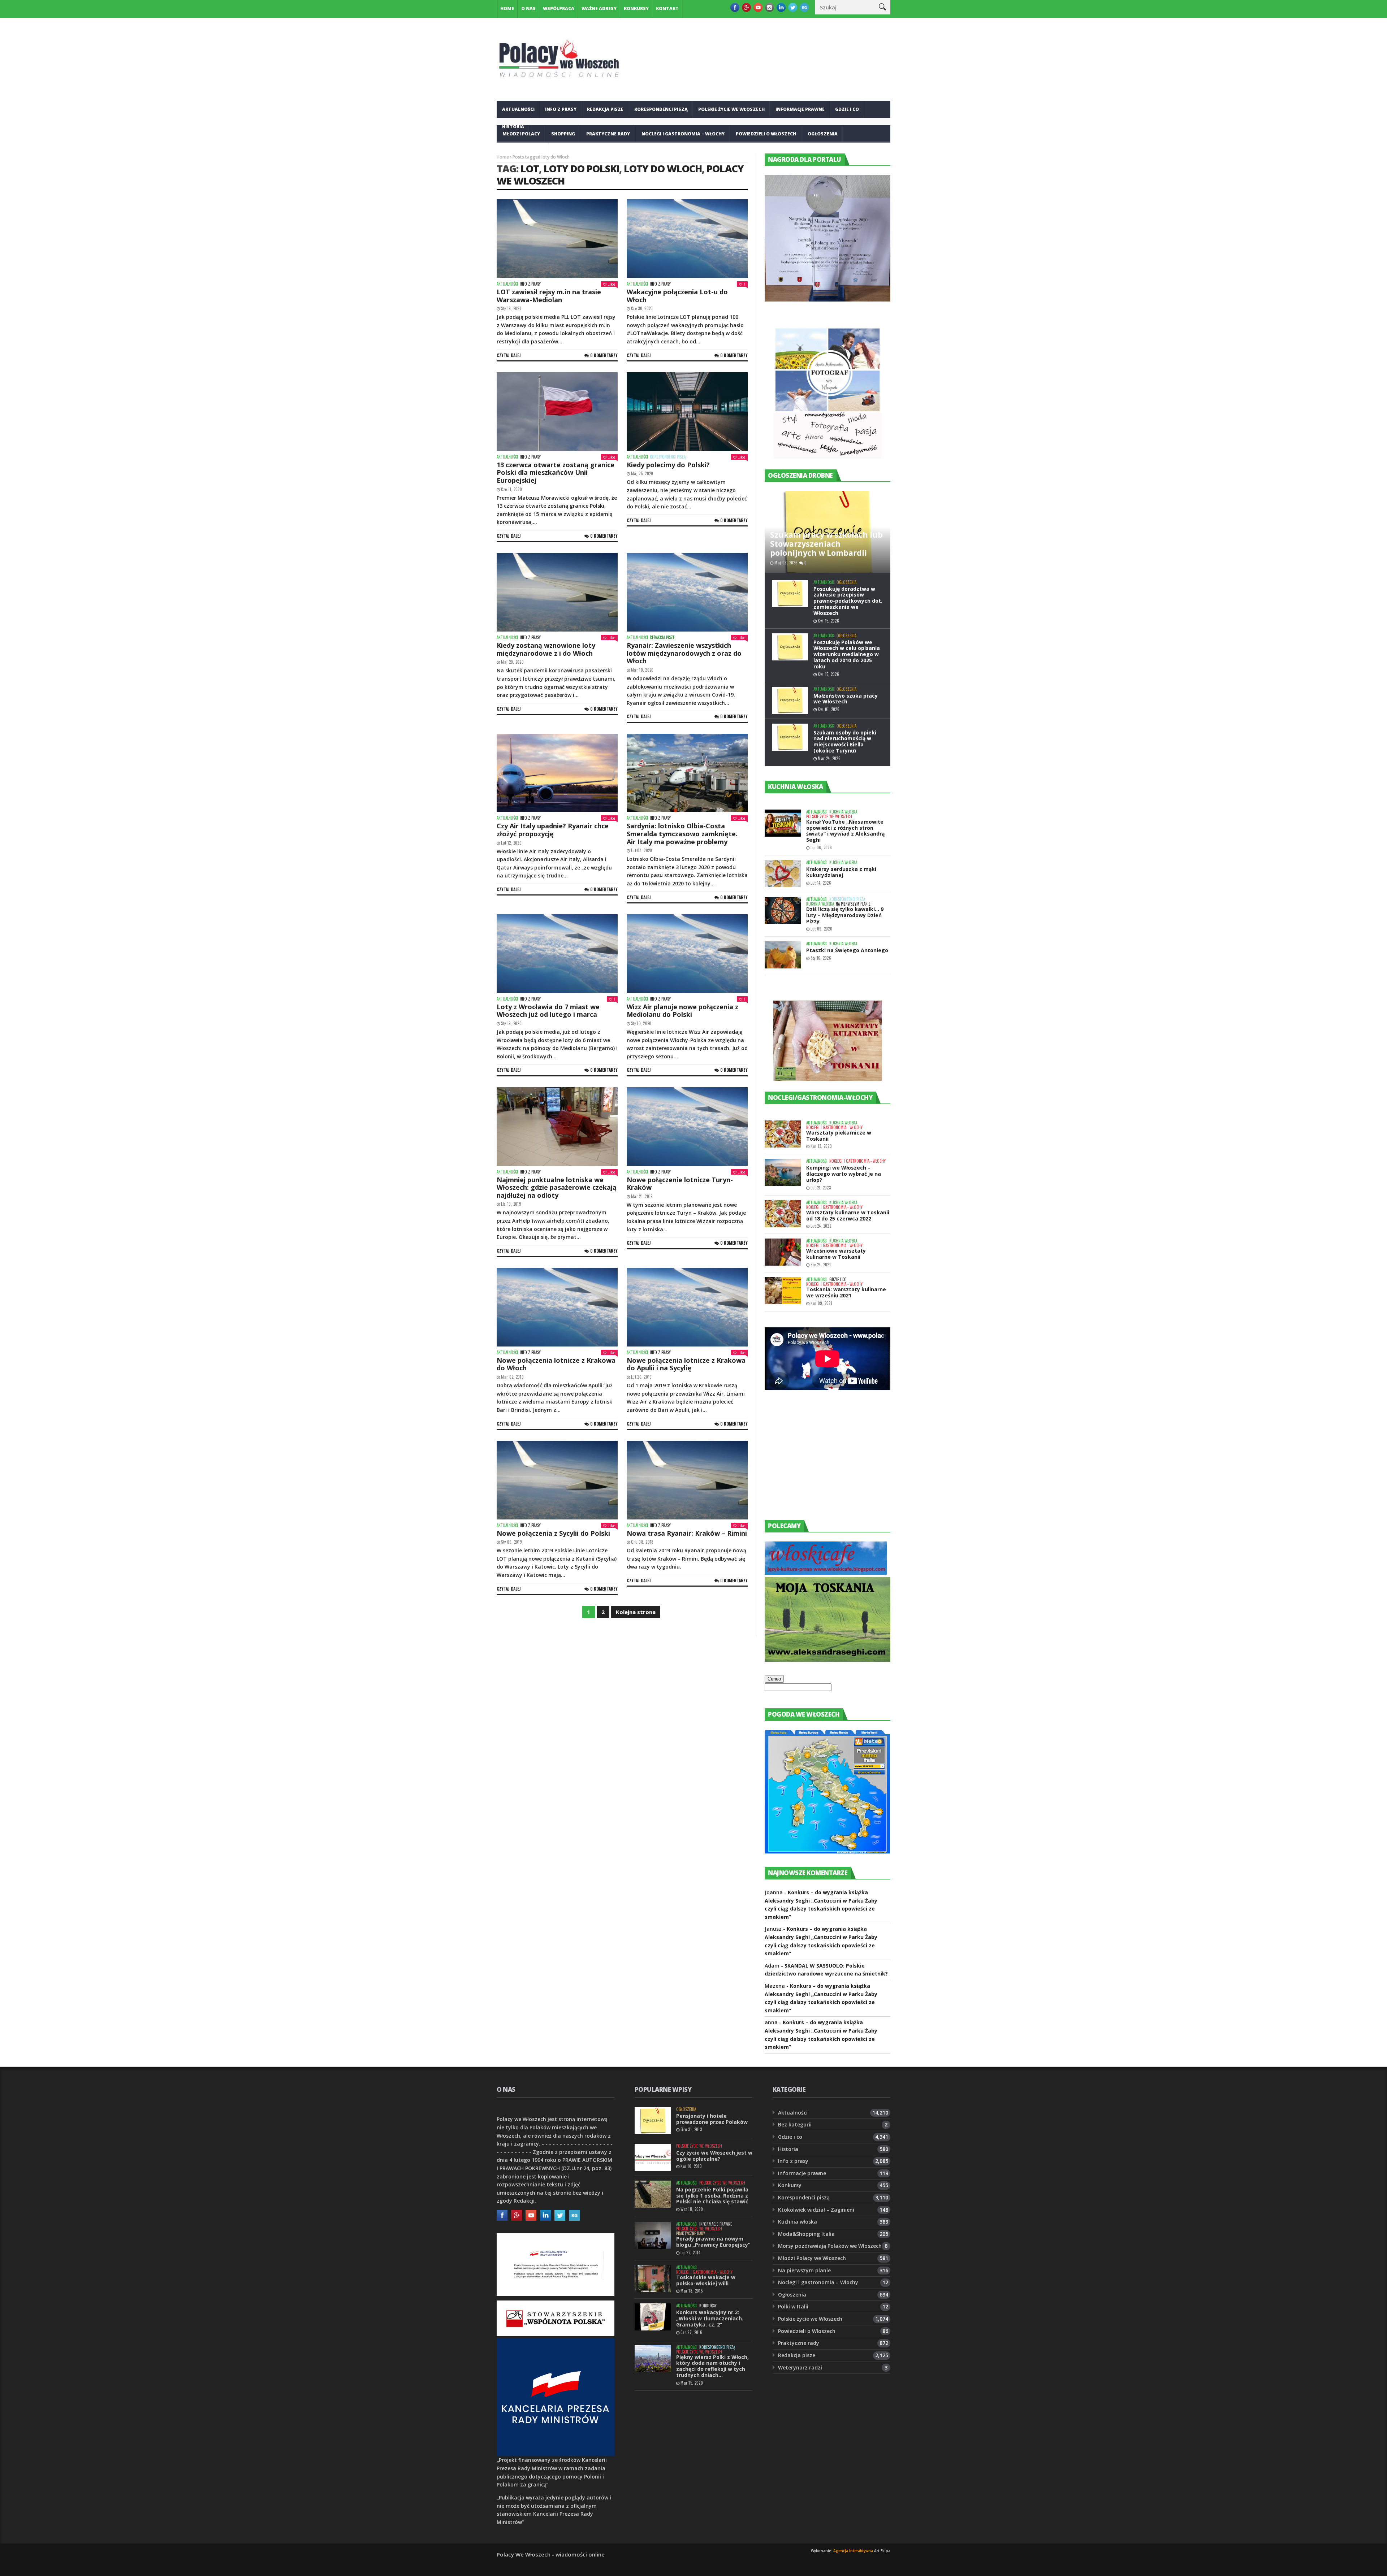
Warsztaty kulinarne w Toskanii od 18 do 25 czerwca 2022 (848, 1215)
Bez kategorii (795, 2124)
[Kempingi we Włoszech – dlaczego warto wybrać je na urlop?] (783, 1172)
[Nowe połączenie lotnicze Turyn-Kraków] (687, 1127)
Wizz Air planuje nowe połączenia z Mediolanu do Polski (682, 1011)
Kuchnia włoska (523, 151)
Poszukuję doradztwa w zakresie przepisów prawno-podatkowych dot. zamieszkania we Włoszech (848, 601)
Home (507, 8)
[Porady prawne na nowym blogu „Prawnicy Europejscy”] (653, 2235)
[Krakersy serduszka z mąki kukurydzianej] (783, 874)
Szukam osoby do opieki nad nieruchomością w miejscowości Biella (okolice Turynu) (845, 741)
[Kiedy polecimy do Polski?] (687, 412)
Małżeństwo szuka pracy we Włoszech (846, 699)
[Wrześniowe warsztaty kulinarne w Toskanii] (783, 1252)
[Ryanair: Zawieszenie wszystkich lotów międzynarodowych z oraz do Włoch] (687, 592)
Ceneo (774, 1679)
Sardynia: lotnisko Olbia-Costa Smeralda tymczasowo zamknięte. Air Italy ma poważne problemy (682, 834)
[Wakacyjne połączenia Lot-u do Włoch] (687, 239)
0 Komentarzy (604, 355)
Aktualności (518, 109)
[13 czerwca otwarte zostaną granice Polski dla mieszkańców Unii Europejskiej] (557, 412)
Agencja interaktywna (853, 2551)
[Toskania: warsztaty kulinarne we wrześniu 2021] (783, 1291)
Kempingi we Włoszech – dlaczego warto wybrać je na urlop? (844, 1174)
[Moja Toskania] (828, 1660)
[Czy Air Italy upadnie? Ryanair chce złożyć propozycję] (557, 773)
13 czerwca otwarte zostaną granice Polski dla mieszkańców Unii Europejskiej (556, 472)
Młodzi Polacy (521, 134)
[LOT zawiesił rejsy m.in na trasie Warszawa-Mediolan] (557, 239)
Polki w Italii (793, 2306)
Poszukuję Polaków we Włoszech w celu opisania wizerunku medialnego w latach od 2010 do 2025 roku (847, 654)
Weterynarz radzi (800, 2367)
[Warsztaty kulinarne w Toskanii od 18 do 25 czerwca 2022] (783, 1214)
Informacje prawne (800, 109)
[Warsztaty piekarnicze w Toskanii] (783, 1134)
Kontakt (667, 8)
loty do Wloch (663, 168)
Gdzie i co (847, 109)
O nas (528, 8)
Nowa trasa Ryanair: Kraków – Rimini (687, 1533)
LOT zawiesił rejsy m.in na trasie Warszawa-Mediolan (549, 296)
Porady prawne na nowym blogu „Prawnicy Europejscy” (713, 2242)
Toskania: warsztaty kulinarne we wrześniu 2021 (846, 1292)
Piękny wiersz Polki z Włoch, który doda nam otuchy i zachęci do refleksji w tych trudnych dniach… (712, 2366)
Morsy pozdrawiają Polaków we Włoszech (830, 2246)
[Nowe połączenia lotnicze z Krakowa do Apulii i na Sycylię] (687, 1307)
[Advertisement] (819, 1462)
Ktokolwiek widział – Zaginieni (816, 2210)
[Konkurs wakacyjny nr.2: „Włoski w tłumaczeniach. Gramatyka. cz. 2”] (653, 2317)
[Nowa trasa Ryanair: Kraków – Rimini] (687, 1480)
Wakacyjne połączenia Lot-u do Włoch (677, 296)
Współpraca (559, 8)
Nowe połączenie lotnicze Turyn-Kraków (680, 1184)
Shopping (563, 134)
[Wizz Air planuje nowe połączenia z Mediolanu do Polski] (687, 954)
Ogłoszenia (823, 134)
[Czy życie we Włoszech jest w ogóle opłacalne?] (653, 2157)
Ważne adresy (599, 8)
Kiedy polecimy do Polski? (668, 465)
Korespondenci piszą (661, 109)
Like (612, 284)
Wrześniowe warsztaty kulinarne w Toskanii (836, 1254)
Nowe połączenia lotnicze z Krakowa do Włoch (556, 1364)
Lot (530, 168)
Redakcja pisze (605, 109)
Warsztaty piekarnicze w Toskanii (839, 1136)
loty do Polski (581, 168)
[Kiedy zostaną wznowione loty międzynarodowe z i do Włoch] (557, 592)
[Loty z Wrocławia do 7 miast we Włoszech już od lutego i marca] (557, 954)
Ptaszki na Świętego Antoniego (847, 950)
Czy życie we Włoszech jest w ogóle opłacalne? (714, 2156)
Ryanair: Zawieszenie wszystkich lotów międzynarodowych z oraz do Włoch (684, 653)
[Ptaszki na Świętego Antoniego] (783, 955)
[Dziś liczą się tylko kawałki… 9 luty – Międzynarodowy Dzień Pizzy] (783, 910)
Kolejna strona (636, 1612)
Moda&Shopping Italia (806, 2234)
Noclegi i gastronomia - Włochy (834, 1127)
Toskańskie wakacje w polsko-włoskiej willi (706, 2280)
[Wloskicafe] (826, 1573)
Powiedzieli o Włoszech (766, 134)
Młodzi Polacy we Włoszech (812, 2258)
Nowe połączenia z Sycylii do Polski (553, 1533)
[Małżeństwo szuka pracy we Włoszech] (790, 700)
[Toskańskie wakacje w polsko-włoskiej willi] (653, 2279)
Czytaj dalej (509, 355)
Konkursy (636, 8)
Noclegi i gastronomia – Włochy (683, 134)
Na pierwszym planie (853, 904)
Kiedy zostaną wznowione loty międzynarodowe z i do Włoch (546, 649)
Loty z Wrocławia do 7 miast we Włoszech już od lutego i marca (548, 1011)
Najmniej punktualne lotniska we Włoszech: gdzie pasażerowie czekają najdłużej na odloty (557, 1187)
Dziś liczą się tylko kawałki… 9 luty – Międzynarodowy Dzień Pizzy (845, 915)
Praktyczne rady (608, 134)
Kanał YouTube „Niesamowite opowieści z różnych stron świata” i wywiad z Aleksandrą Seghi (845, 831)
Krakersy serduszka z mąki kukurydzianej (841, 872)
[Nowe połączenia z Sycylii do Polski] (557, 1480)
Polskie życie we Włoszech (731, 109)
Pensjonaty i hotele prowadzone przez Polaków (712, 2119)
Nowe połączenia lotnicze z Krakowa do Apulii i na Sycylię (686, 1364)
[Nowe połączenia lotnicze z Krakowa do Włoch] (557, 1307)
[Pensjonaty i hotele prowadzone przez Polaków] (653, 2120)
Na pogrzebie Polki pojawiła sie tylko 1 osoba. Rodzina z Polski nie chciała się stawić (712, 2196)
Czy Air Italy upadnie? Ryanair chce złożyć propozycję (553, 830)
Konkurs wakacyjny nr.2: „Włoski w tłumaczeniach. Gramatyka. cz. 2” (710, 2318)
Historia (788, 2149)
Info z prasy (561, 109)
